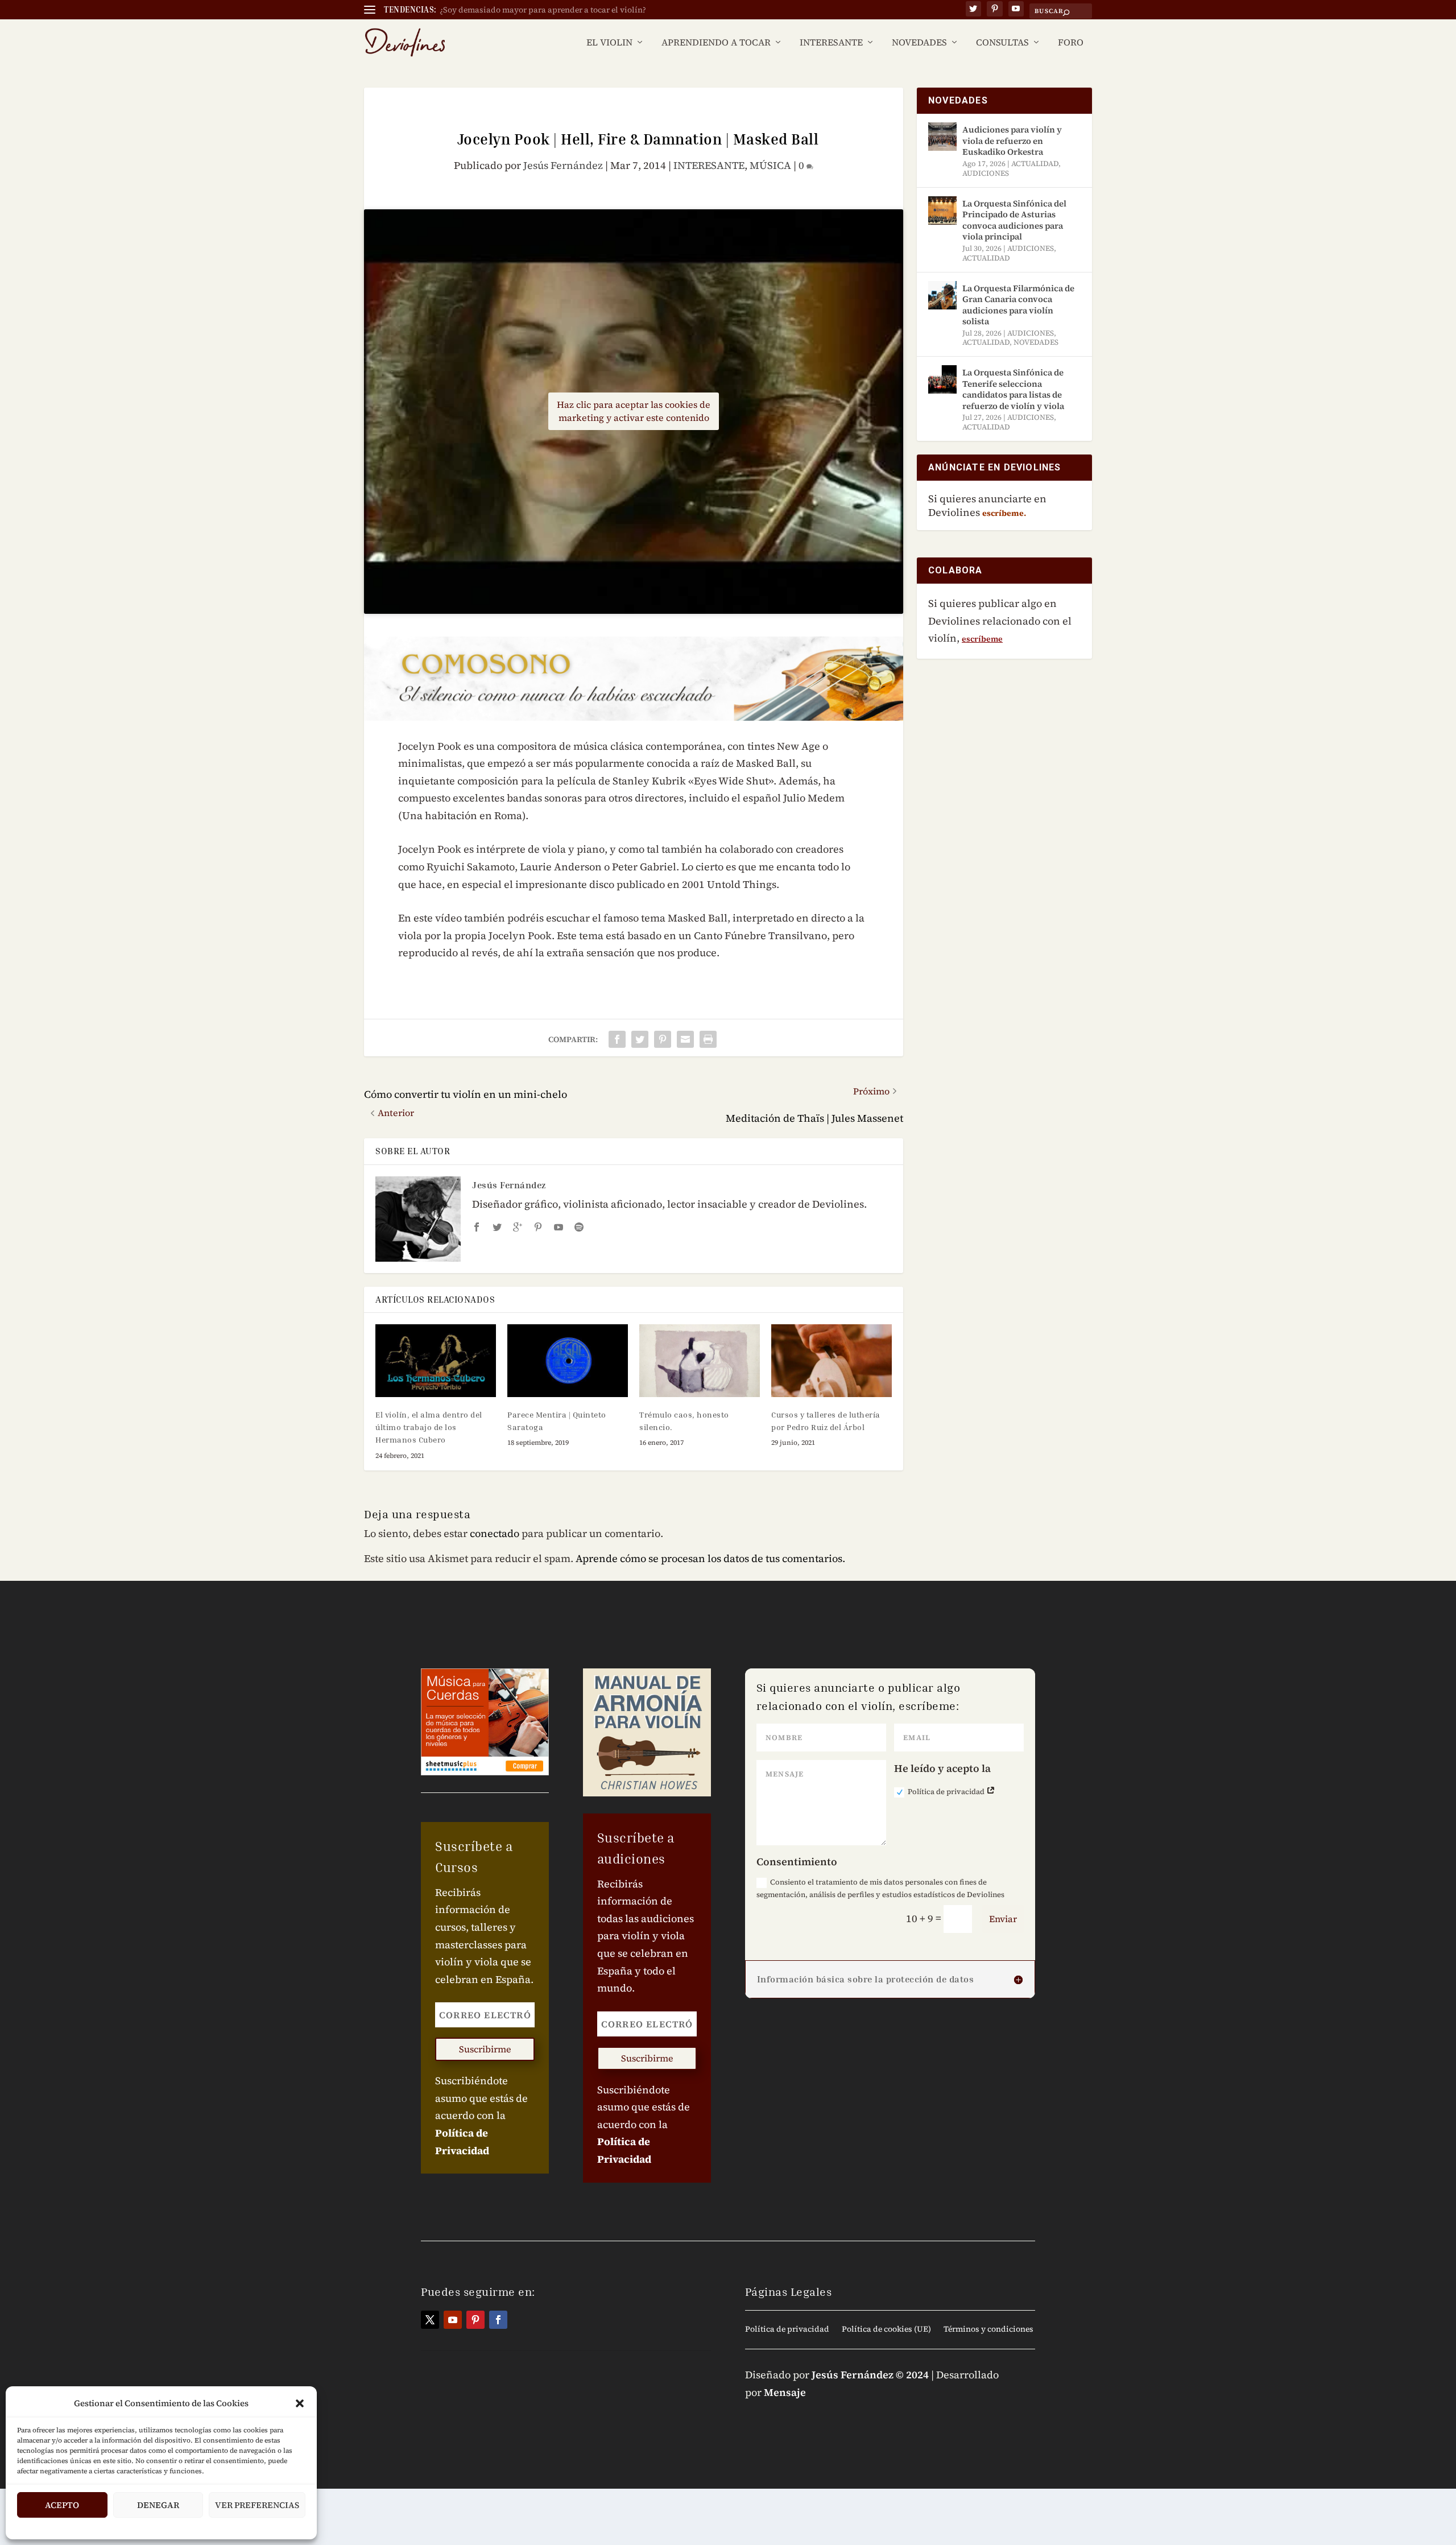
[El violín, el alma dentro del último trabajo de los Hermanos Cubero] (436, 1360)
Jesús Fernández (563, 165)
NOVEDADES (919, 43)
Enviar (1003, 1919)
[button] (300, 2403)
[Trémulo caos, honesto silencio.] (700, 1360)
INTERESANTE (831, 43)
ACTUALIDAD (1035, 164)
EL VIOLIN (609, 43)
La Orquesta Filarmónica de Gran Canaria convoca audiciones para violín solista (1018, 305)
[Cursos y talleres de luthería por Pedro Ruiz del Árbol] (832, 1360)
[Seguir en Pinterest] (475, 2320)
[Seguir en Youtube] (453, 2320)
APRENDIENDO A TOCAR (716, 43)
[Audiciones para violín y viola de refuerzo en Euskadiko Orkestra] (942, 137)
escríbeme (982, 639)
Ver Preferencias (257, 2505)
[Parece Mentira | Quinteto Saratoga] (568, 1360)
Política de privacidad (947, 1792)
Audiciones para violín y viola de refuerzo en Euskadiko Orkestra (1012, 141)
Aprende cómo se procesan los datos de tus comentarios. (710, 1558)
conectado (495, 1533)
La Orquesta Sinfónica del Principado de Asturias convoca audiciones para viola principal (1014, 220)
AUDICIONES (986, 173)
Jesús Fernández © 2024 (870, 2375)
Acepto (62, 2505)
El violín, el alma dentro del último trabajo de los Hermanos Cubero (429, 1427)
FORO (1071, 43)
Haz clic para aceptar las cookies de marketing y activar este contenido (634, 411)
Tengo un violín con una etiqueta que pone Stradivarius (544, 10)
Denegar (158, 2505)
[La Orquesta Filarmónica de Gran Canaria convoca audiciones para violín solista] (942, 295)
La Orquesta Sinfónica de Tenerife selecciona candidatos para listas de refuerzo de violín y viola (1013, 389)
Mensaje (785, 2392)
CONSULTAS (1002, 43)
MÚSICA (770, 165)
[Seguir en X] (430, 2320)
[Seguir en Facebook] (498, 2320)
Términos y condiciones (988, 2330)
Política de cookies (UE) (886, 2330)
